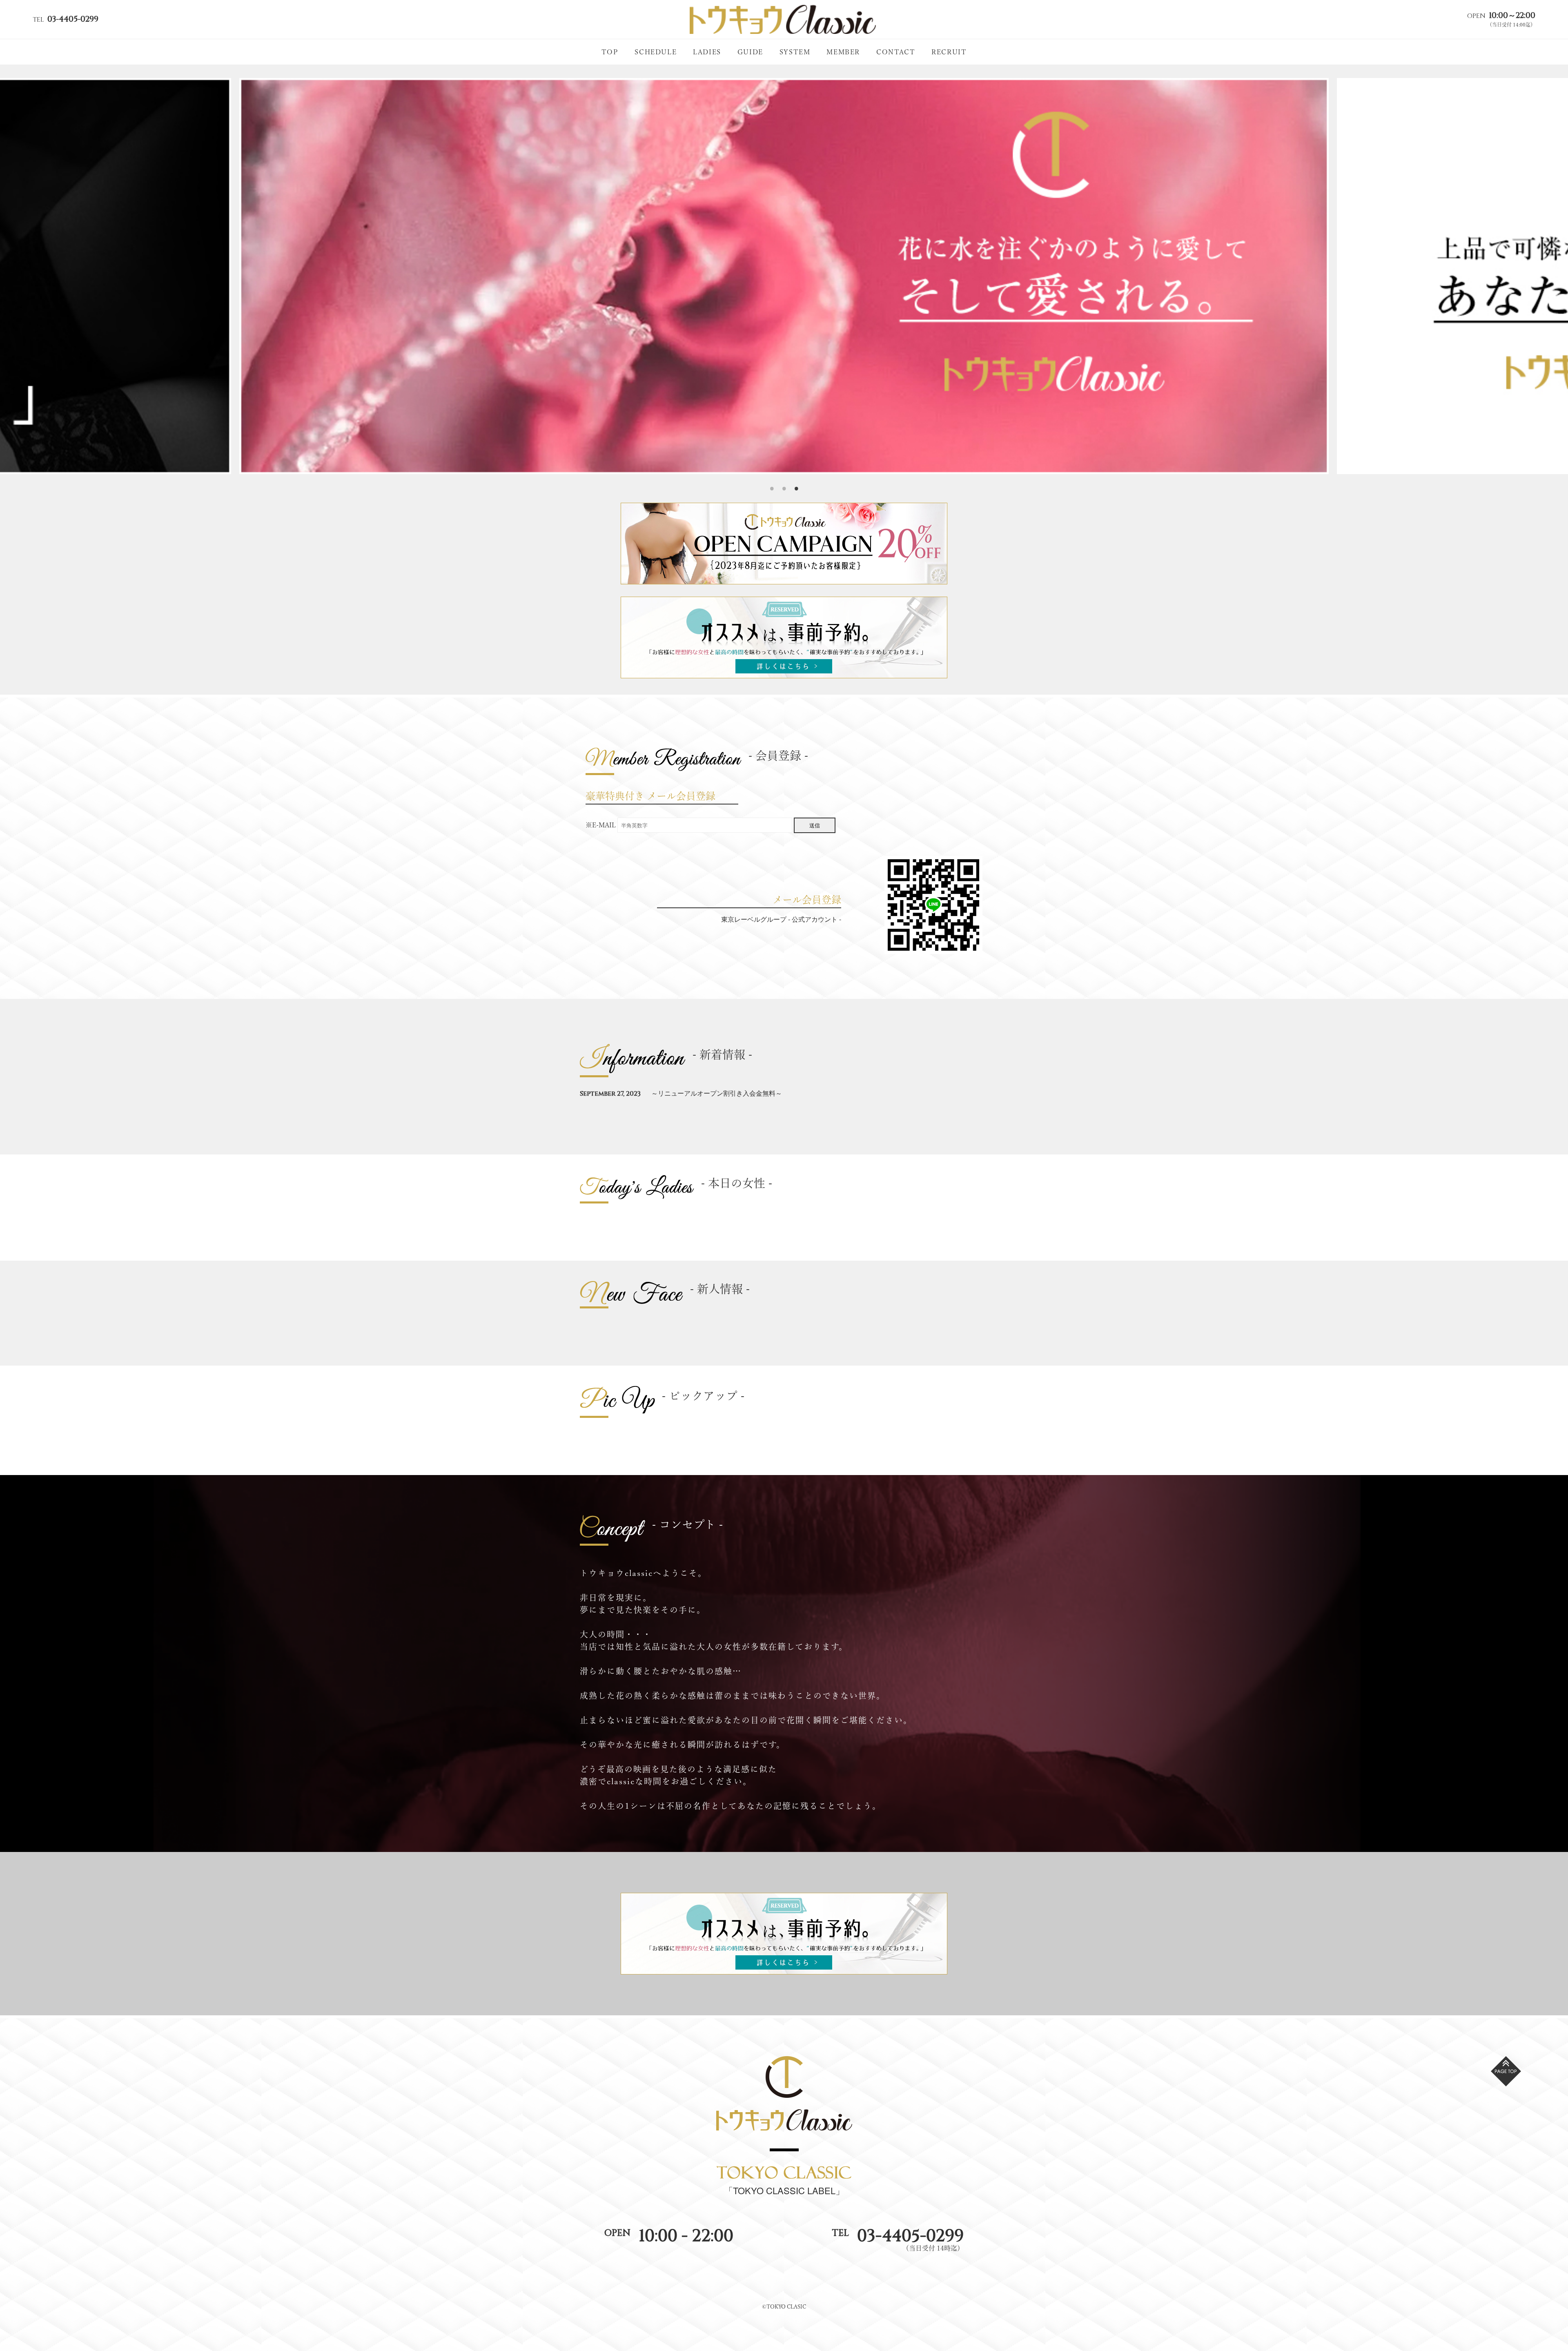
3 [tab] (796, 480)
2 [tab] (784, 480)
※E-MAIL (601, 825)
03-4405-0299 (910, 2236)
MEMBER (843, 52)
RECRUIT (949, 52)
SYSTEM (795, 52)
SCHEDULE (656, 52)
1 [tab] (772, 480)
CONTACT (896, 52)
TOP (610, 52)
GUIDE (750, 52)
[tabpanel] (784, 276)
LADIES (707, 52)
